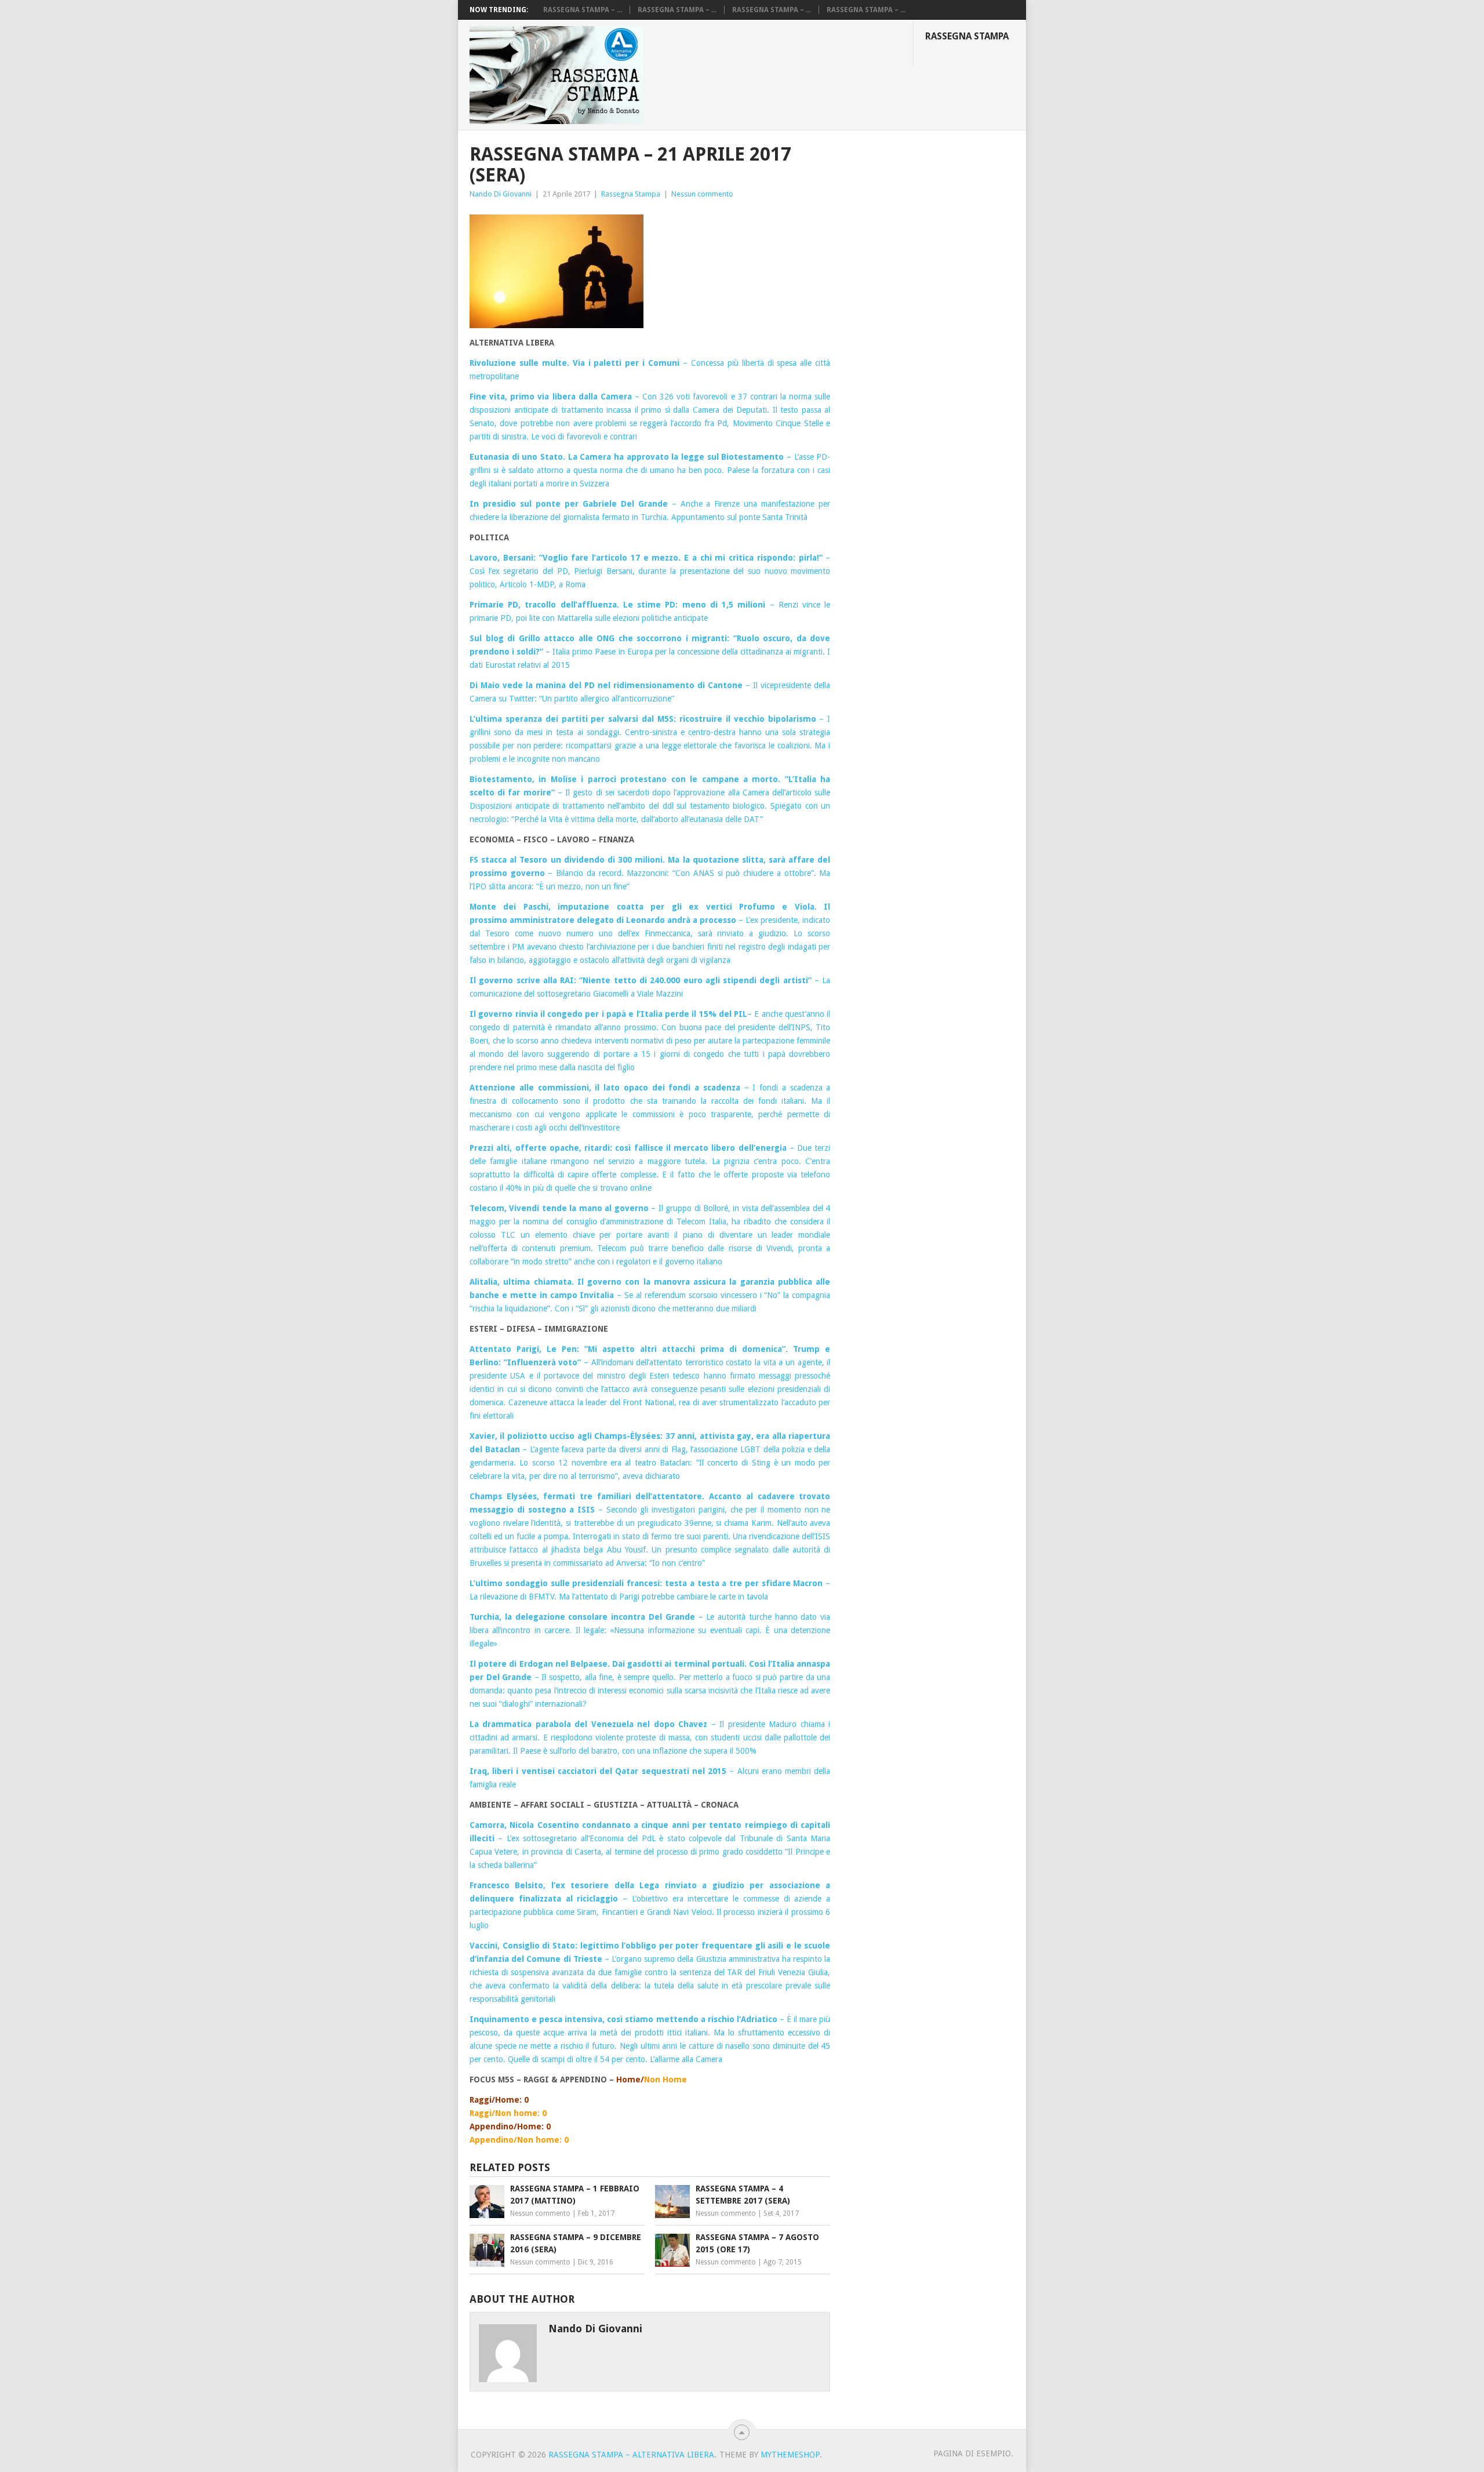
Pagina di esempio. (973, 2453)
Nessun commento (702, 194)
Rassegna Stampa (967, 36)
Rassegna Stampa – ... (583, 10)
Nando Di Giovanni (501, 194)
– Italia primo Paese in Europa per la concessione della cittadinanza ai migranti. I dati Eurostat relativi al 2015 (650, 652)
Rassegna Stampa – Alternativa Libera (631, 2455)
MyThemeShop (790, 2455)
